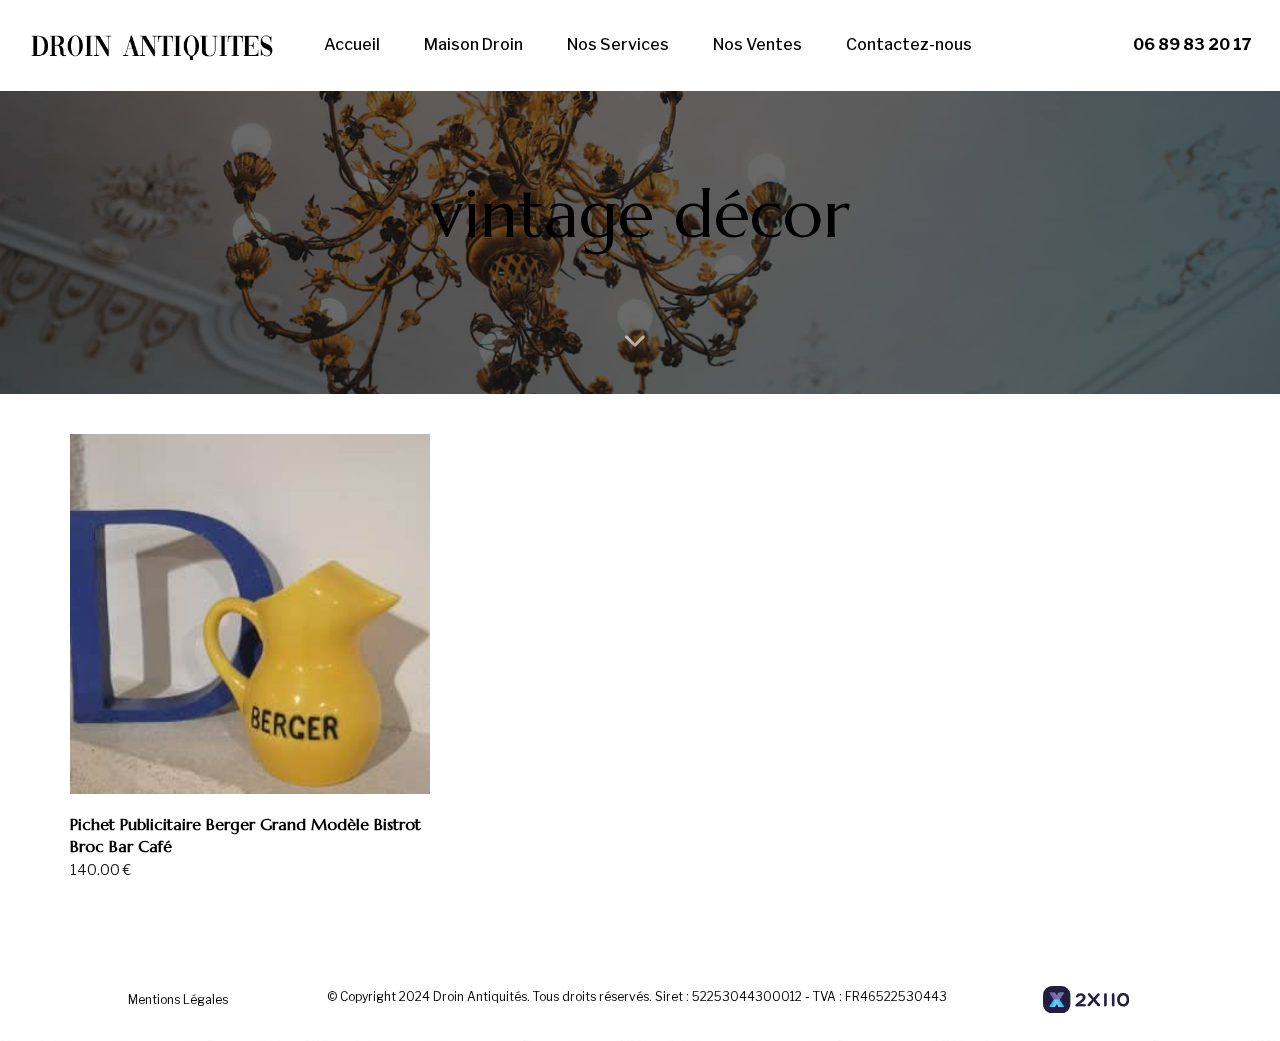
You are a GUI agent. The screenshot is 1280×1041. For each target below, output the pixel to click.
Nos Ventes (757, 44)
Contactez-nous (909, 44)
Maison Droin (473, 44)
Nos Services (618, 44)
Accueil (352, 44)
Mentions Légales (178, 999)
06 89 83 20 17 (1192, 44)
